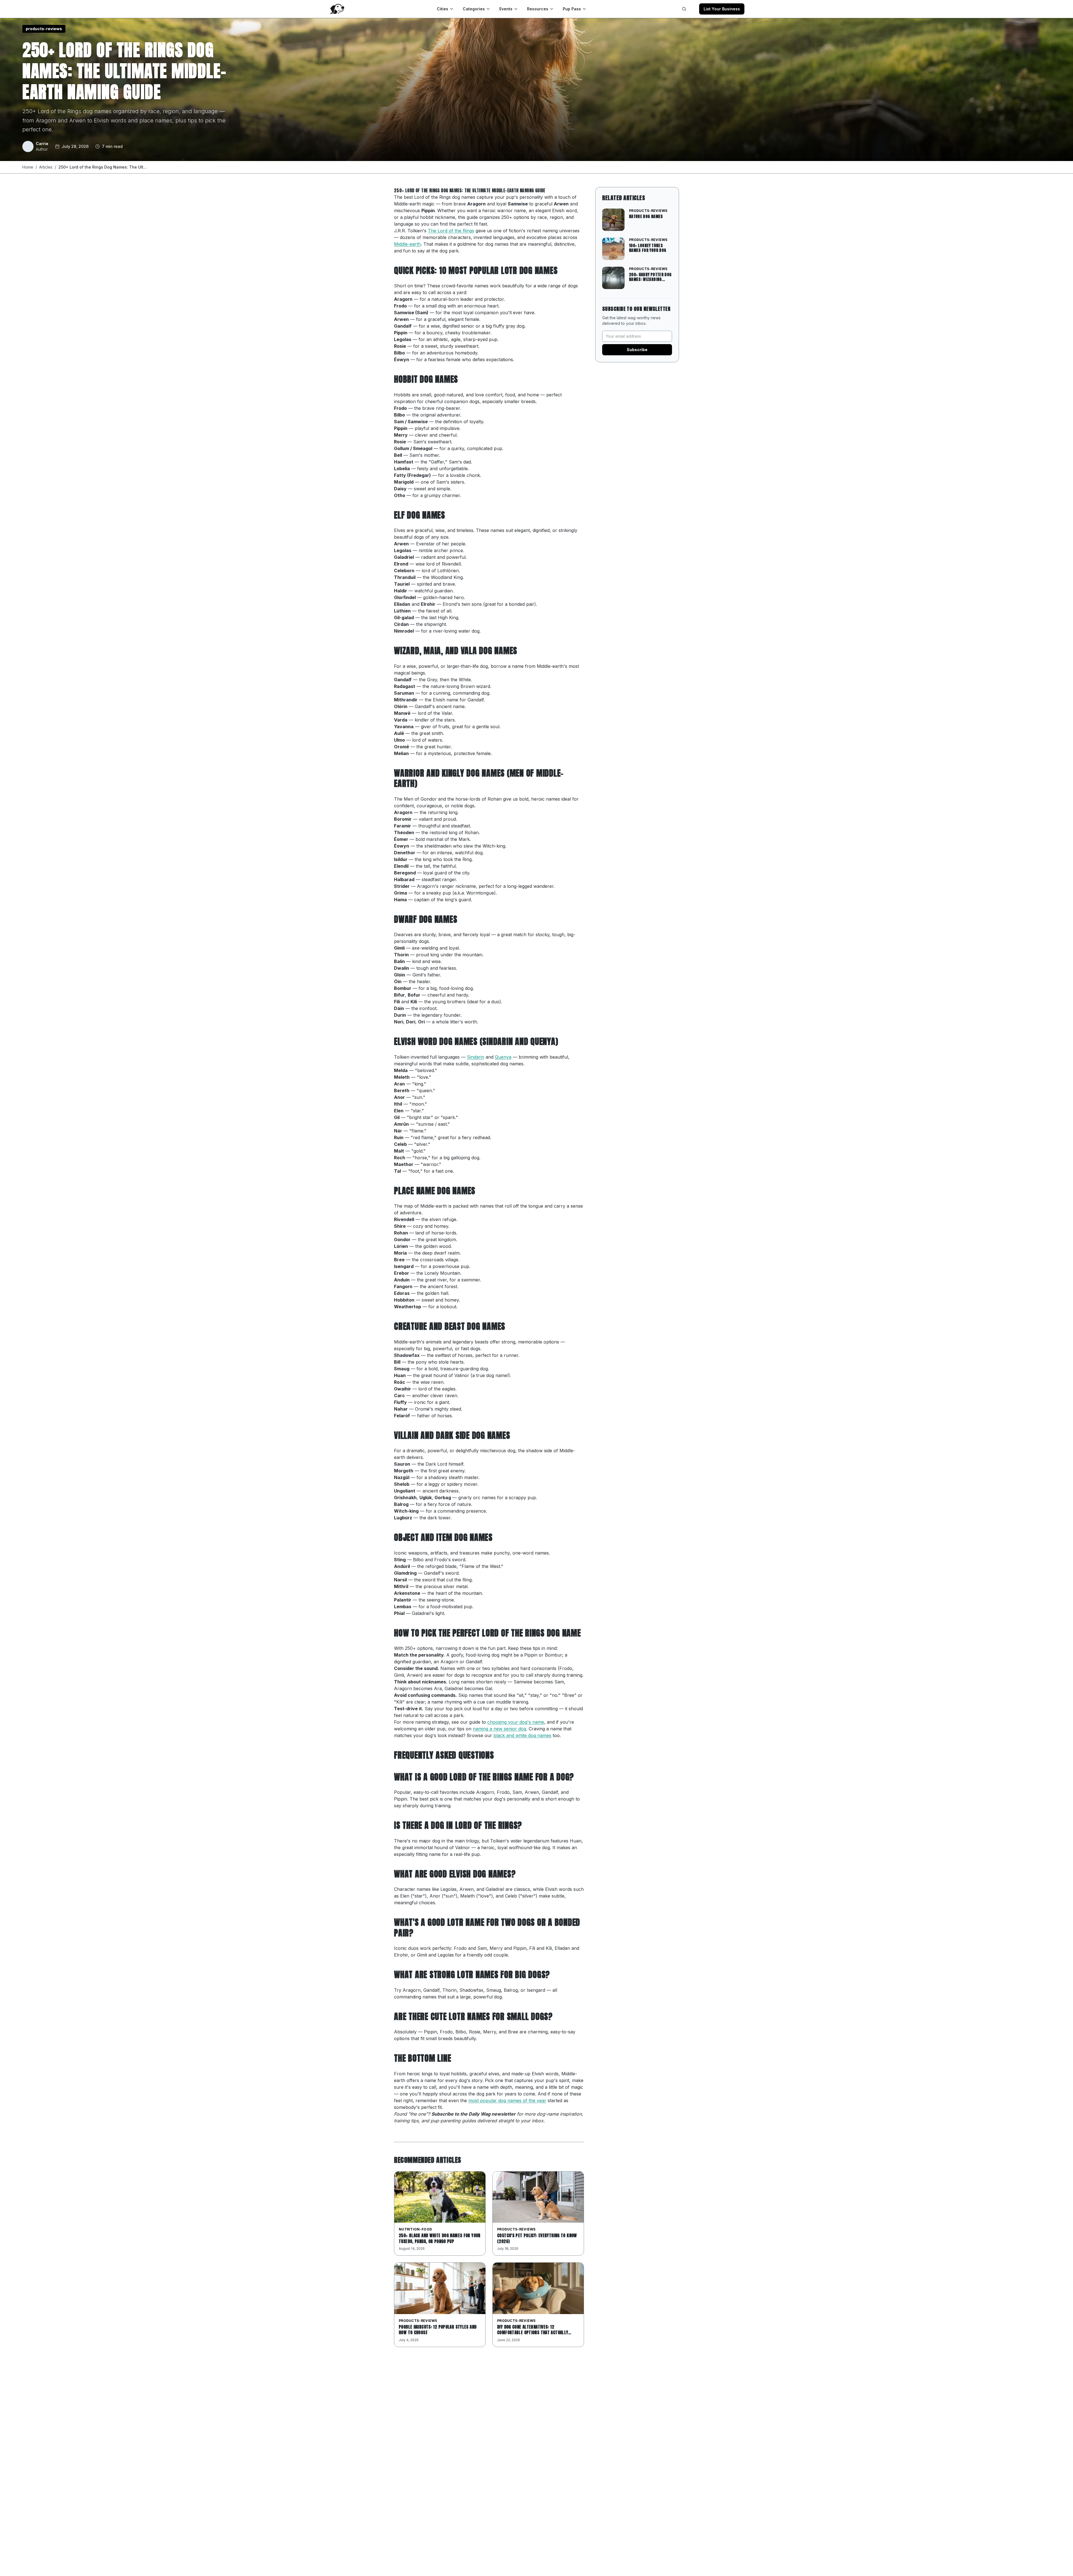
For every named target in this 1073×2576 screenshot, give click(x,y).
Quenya (503, 1057)
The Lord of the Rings (451, 231)
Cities (442, 9)
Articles (46, 167)
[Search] (684, 9)
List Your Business (722, 9)
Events (506, 9)
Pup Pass (572, 9)
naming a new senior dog (499, 1729)
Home (28, 167)
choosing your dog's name (516, 1722)
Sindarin (476, 1057)
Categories (474, 9)
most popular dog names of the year (507, 2100)
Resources (538, 9)
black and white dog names (522, 1735)
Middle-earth (407, 244)
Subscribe (637, 350)
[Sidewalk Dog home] (337, 9)
